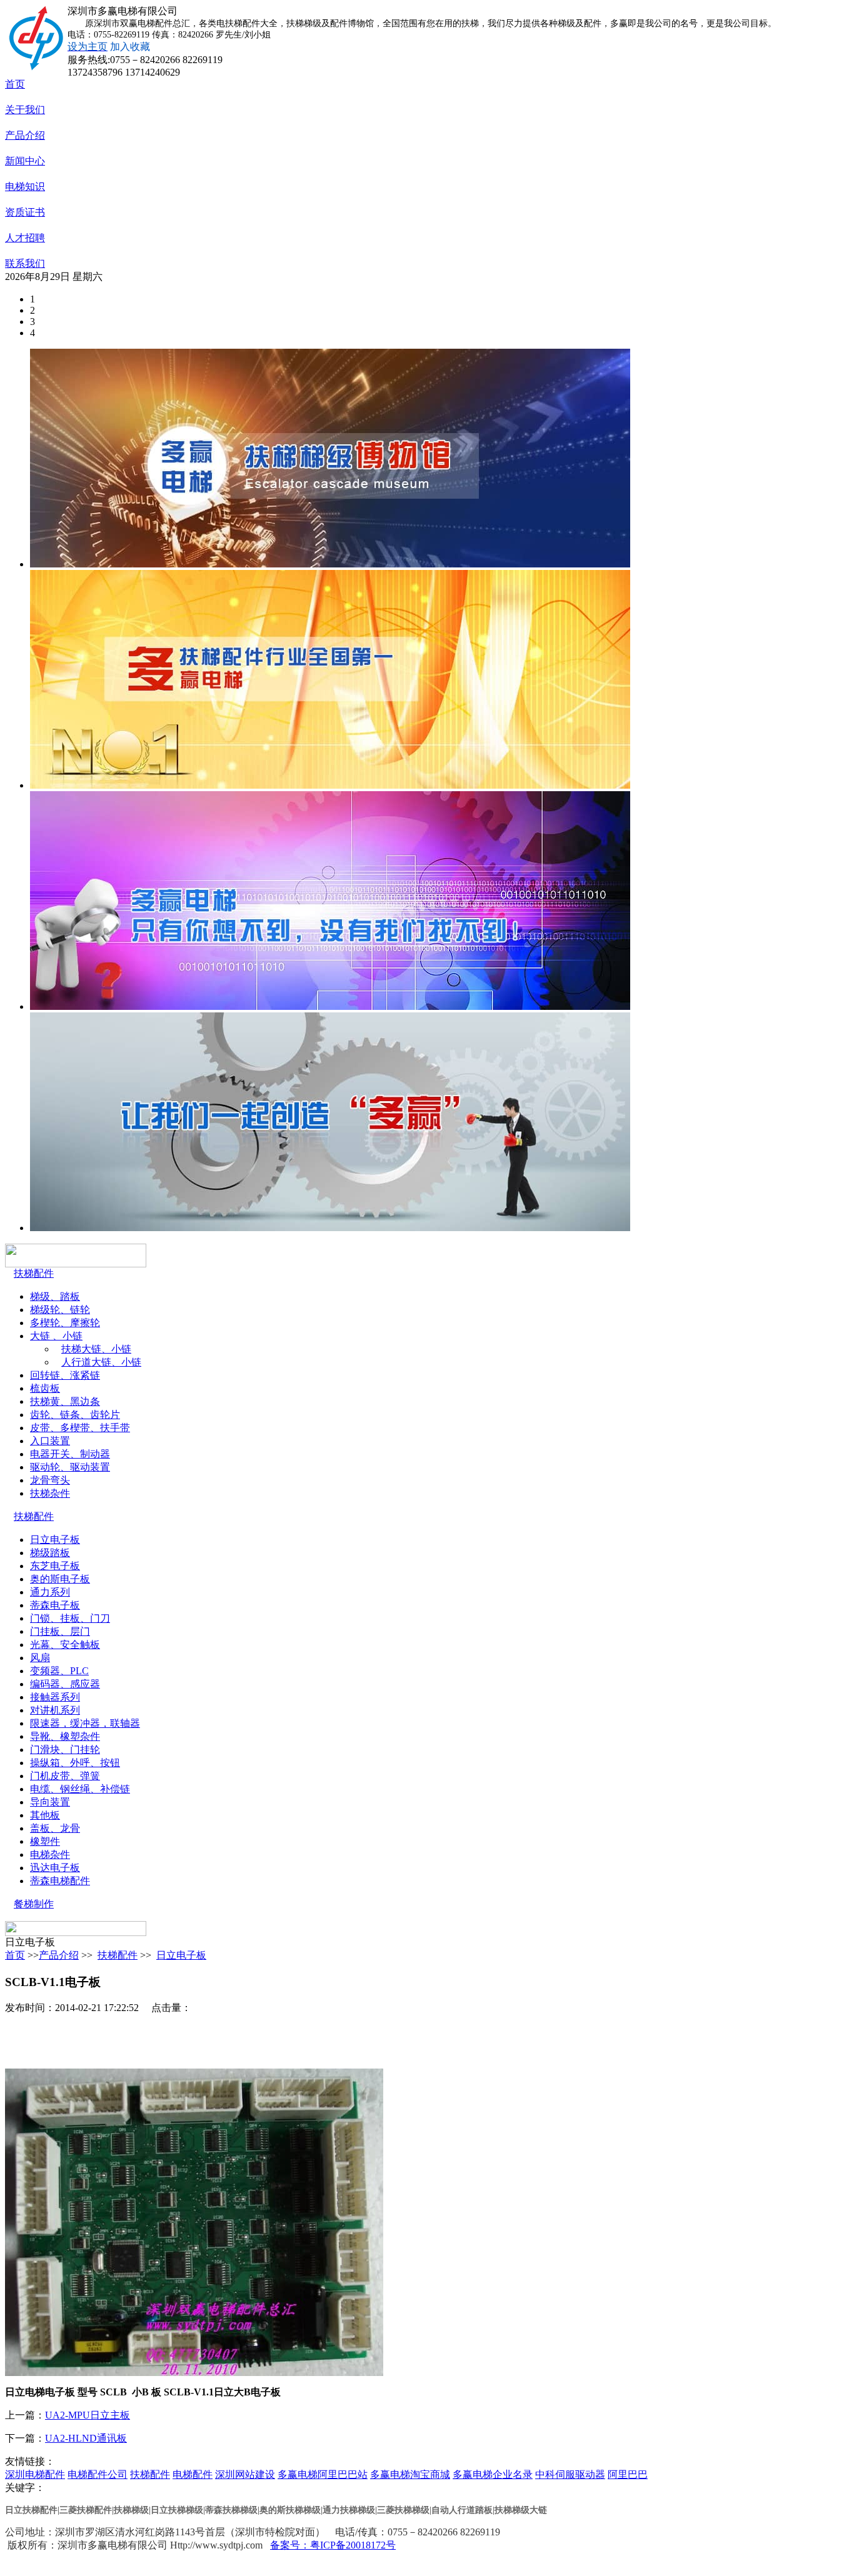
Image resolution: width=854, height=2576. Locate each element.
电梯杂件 (50, 1855)
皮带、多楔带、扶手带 (80, 1428)
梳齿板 (45, 1388)
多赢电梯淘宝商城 (410, 2474)
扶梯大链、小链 (96, 1349)
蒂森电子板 (55, 1605)
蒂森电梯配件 (60, 1881)
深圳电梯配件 (35, 2474)
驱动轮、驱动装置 (70, 1467)
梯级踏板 (50, 1553)
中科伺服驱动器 (570, 2474)
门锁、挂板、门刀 (70, 1618)
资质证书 (25, 212)
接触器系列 (55, 1697)
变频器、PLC (59, 1671)
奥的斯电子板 (60, 1579)
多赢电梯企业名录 (493, 2474)
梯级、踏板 (55, 1296)
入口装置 (50, 1441)
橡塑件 (45, 1841)
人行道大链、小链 (101, 1362)
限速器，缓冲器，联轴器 (85, 1723)
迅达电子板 (55, 1868)
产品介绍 (25, 135)
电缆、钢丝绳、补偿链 (80, 1789)
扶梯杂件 (50, 1493)
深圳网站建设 (245, 2474)
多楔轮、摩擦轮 (65, 1323)
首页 (15, 84)
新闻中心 (25, 161)
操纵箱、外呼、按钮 (75, 1763)
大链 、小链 (56, 1336)
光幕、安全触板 (65, 1645)
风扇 (40, 1658)
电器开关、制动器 (70, 1454)
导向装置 (50, 1802)
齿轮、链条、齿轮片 (75, 1415)
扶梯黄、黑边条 (65, 1401)
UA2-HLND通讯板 (86, 2438)
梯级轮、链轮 (60, 1310)
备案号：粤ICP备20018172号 (333, 2545)
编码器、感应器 (65, 1684)
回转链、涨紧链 (65, 1375)
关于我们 (25, 110)
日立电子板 (55, 1540)
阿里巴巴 (628, 2474)
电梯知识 (25, 187)
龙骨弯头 (50, 1480)
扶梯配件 (34, 1273)
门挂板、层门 (60, 1631)
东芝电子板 (55, 1566)
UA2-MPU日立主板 (88, 2415)
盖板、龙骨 (55, 1828)
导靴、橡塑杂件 (65, 1736)
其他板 (45, 1815)
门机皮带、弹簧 (65, 1776)
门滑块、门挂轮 (65, 1750)
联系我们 (25, 263)
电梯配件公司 (98, 2474)
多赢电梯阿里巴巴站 (323, 2474)
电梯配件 (193, 2474)
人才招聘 (25, 238)
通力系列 (50, 1592)
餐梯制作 (34, 1904)
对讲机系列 (55, 1710)
